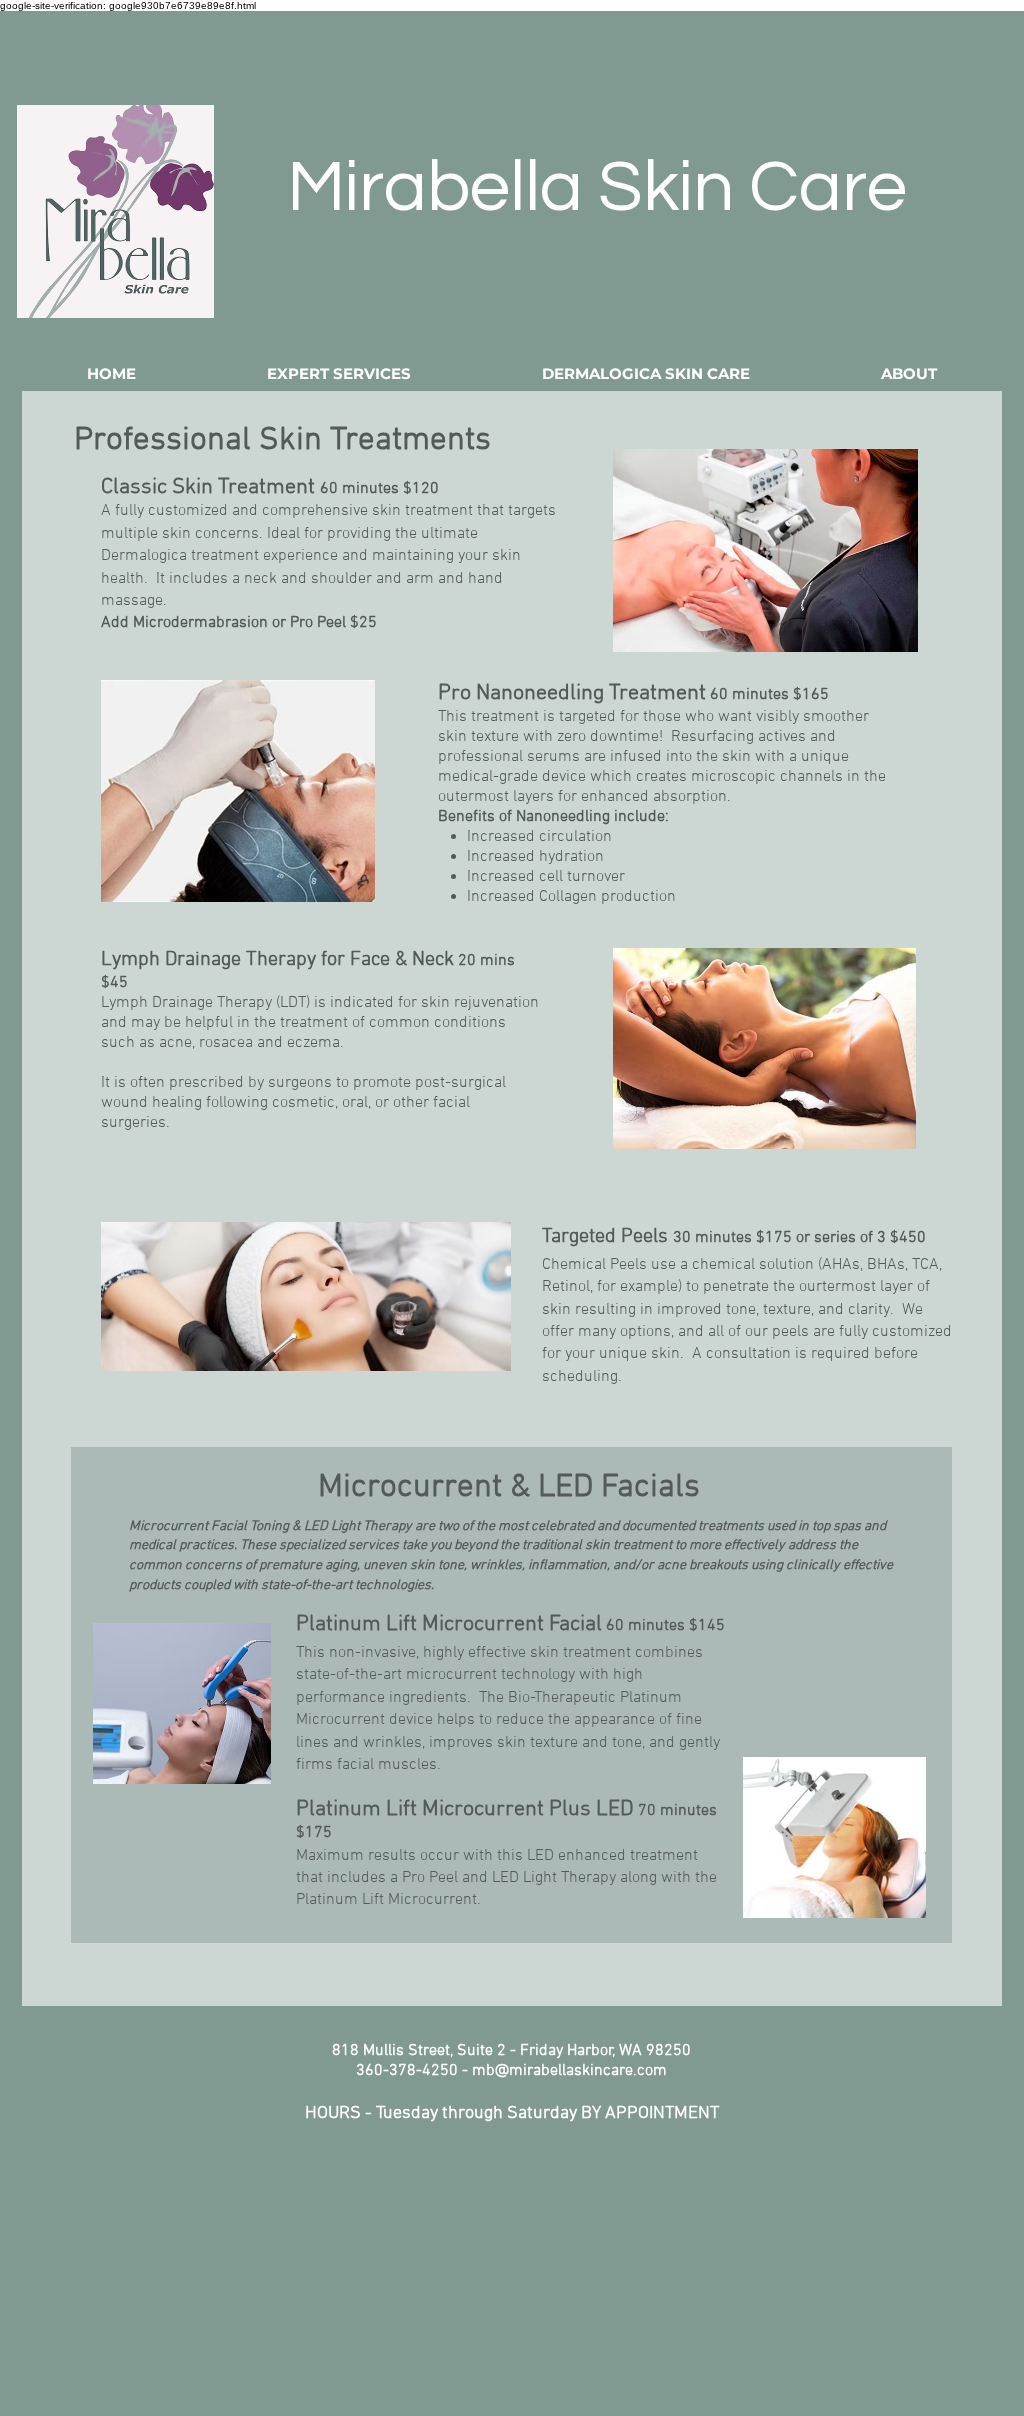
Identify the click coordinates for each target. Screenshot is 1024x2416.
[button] (339, 373)
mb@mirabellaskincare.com (569, 2071)
